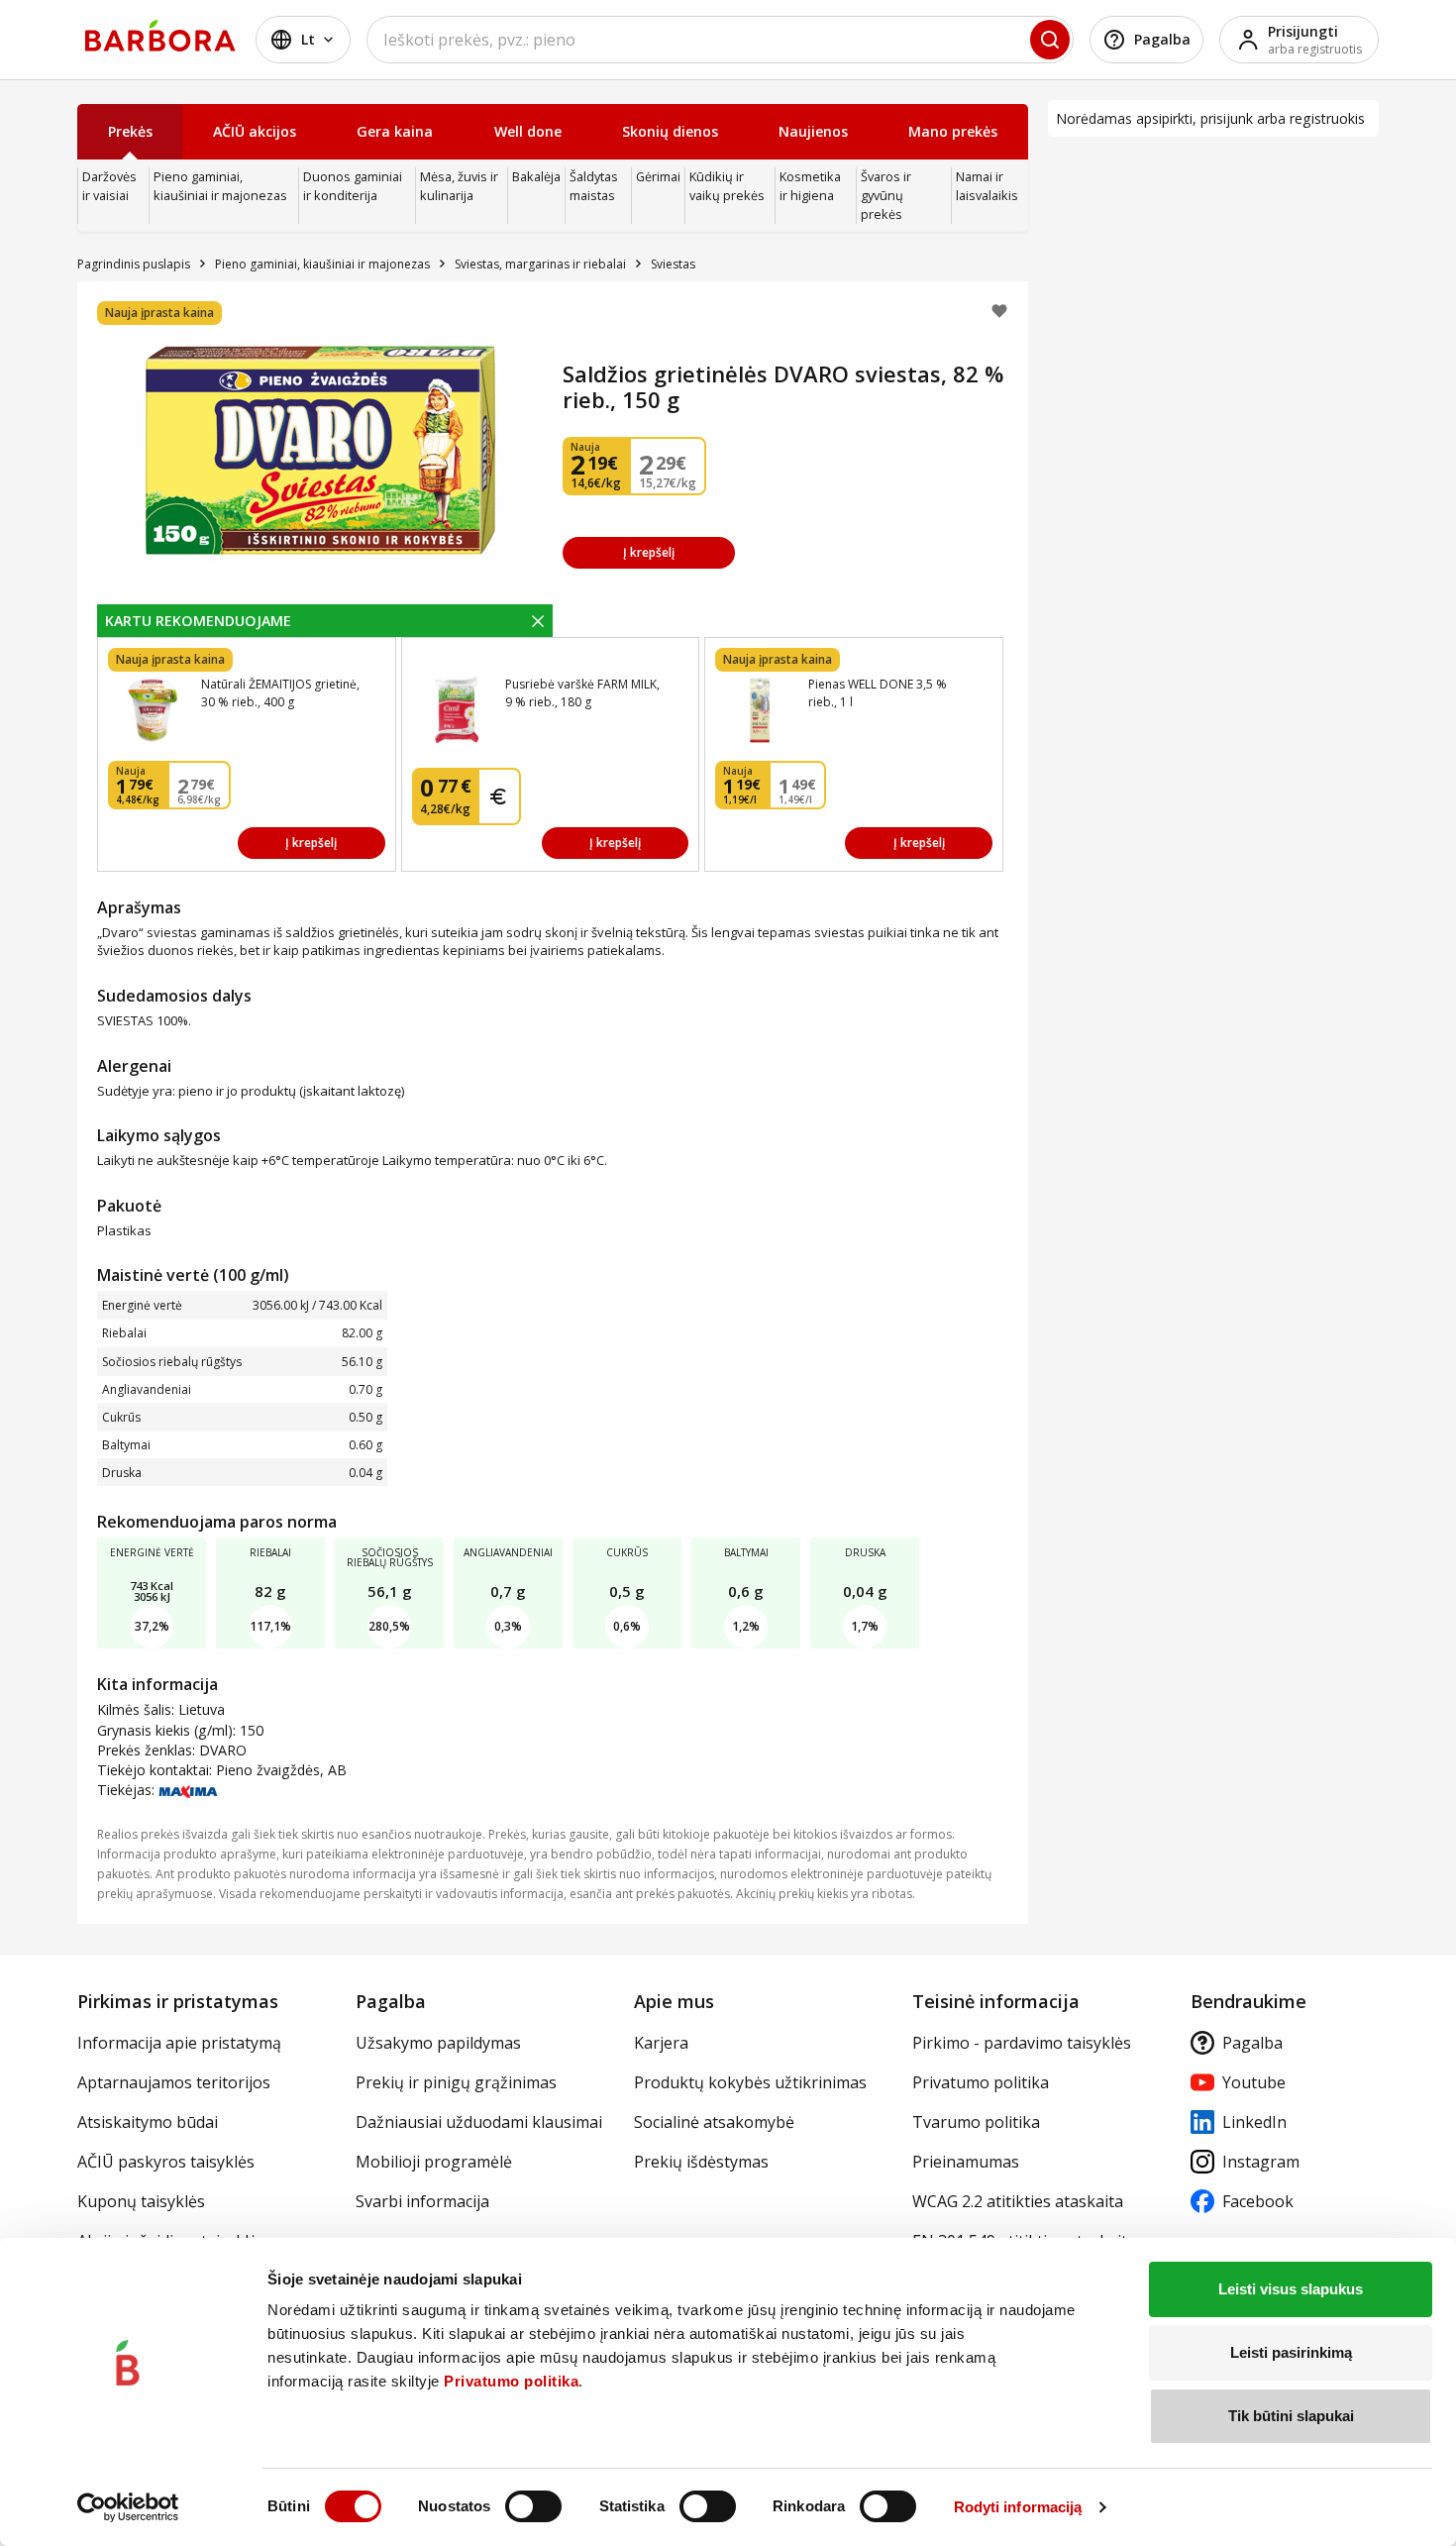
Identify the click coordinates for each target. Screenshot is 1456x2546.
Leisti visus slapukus (1291, 2289)
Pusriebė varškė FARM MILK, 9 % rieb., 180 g (582, 693)
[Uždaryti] (538, 620)
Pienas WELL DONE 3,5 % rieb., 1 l (878, 693)
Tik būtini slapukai (1291, 2416)
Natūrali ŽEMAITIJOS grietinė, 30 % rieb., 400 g (280, 693)
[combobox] (720, 40)
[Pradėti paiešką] (1050, 40)
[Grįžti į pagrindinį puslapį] (160, 36)
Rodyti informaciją (1018, 2507)
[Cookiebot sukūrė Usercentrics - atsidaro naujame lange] (128, 2507)
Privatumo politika (511, 2381)
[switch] (533, 2506)
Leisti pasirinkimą (1291, 2352)
